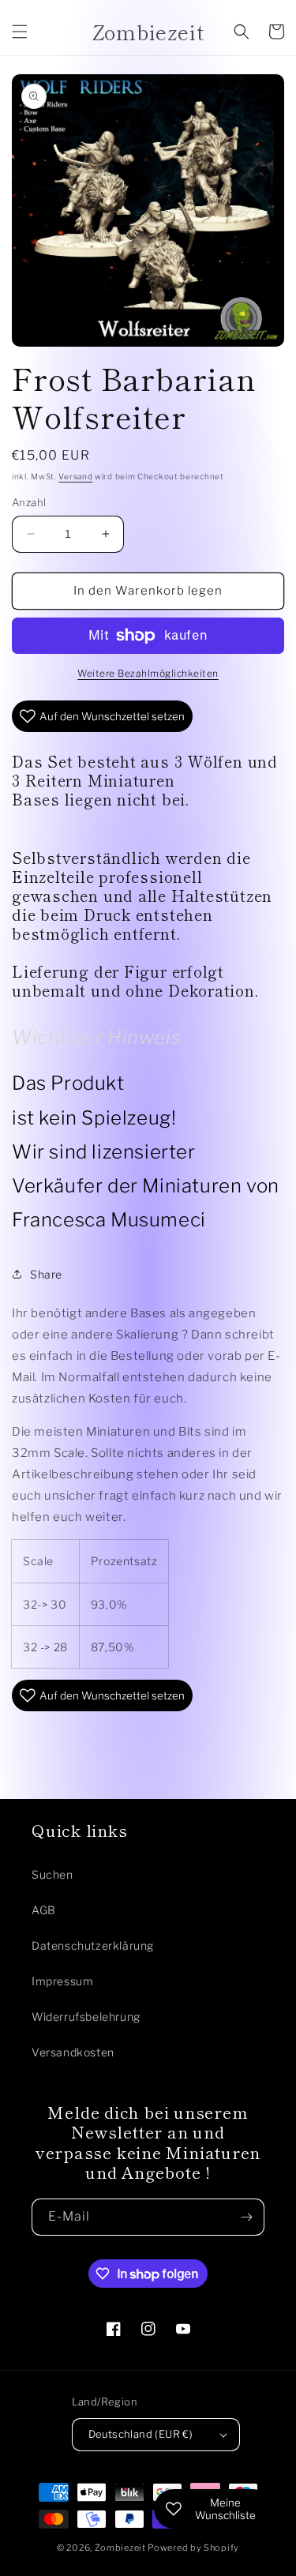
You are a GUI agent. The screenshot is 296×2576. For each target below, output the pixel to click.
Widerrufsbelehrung (86, 2016)
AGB (44, 1910)
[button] (20, 32)
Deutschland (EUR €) (141, 2434)
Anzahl (29, 502)
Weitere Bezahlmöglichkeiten (148, 673)
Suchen (52, 1874)
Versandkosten (73, 2052)
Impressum (62, 1981)
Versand (75, 476)
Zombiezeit (120, 2548)
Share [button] (46, 1274)
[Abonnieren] (246, 2217)
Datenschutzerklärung (93, 1945)
